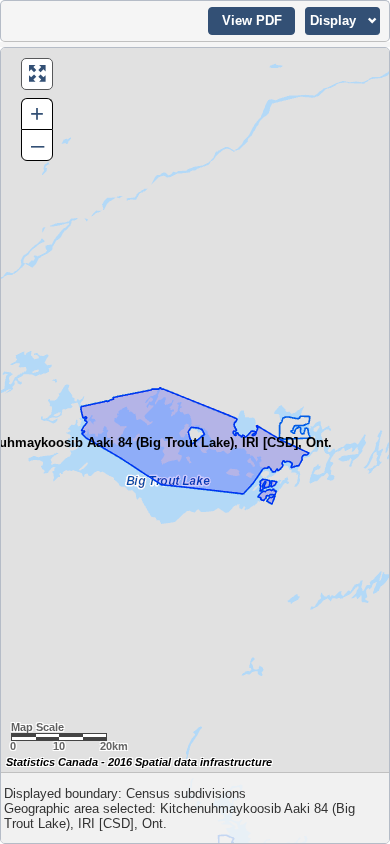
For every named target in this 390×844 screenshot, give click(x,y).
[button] (251, 21)
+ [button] (37, 113)
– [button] (37, 144)
